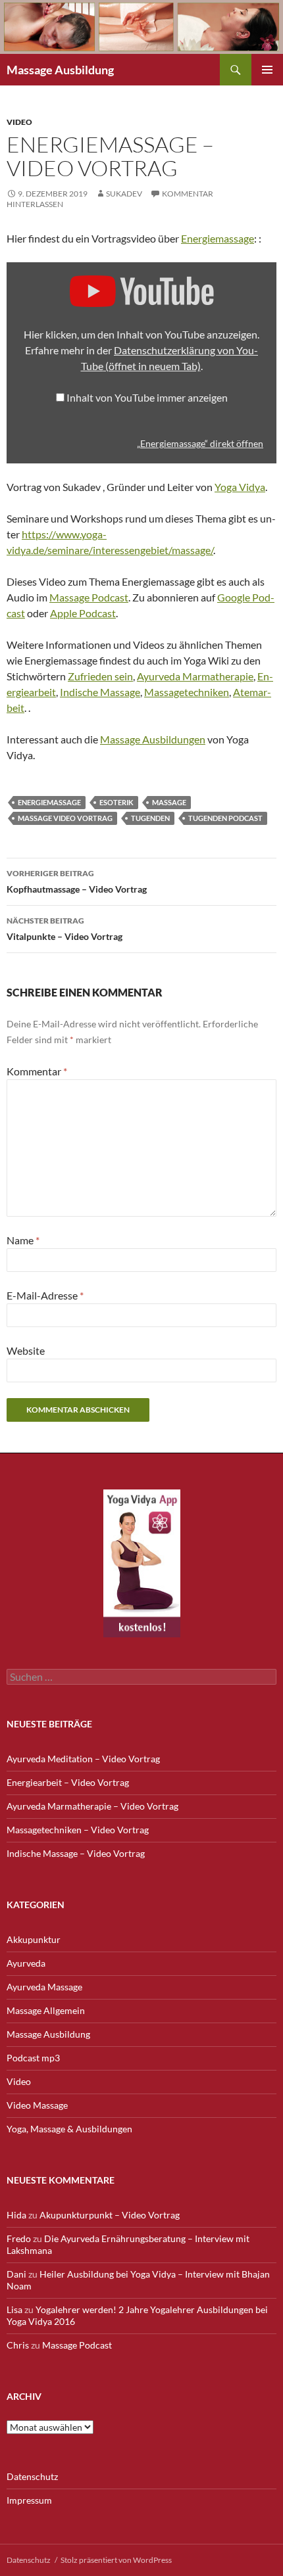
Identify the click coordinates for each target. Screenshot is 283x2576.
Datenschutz (32, 2476)
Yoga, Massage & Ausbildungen (69, 2129)
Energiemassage (218, 238)
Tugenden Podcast (225, 818)
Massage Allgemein (46, 2010)
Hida (16, 2215)
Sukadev (124, 194)
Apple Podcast (83, 613)
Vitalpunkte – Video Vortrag (64, 929)
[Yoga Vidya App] (141, 1563)
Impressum (29, 2500)
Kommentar (37, 1071)
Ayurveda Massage (44, 1987)
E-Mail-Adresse (45, 1295)
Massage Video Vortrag (65, 818)
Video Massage (37, 2105)
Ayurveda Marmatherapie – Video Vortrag (92, 1806)
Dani (16, 2274)
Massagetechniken (187, 692)
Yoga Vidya (240, 487)
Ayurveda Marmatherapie (195, 676)
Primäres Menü (267, 70)
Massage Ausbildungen (153, 739)
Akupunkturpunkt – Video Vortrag (110, 2215)
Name (23, 1240)
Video (19, 122)
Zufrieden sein (100, 676)
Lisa (14, 2309)
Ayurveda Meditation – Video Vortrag (83, 1759)
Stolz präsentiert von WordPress (116, 2560)
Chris (18, 2345)
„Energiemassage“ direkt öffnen (200, 444)
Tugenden (150, 818)
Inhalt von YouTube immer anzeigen (147, 397)
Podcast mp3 (33, 2058)
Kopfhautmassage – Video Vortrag (77, 881)
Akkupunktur (34, 1939)
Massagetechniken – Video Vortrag (78, 1830)
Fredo (19, 2238)
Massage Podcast (89, 597)
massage (169, 802)
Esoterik (116, 802)
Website (26, 1350)
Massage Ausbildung (60, 70)
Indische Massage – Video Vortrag (76, 1853)
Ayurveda (26, 1963)
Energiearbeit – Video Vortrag (68, 1782)
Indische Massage (100, 692)
